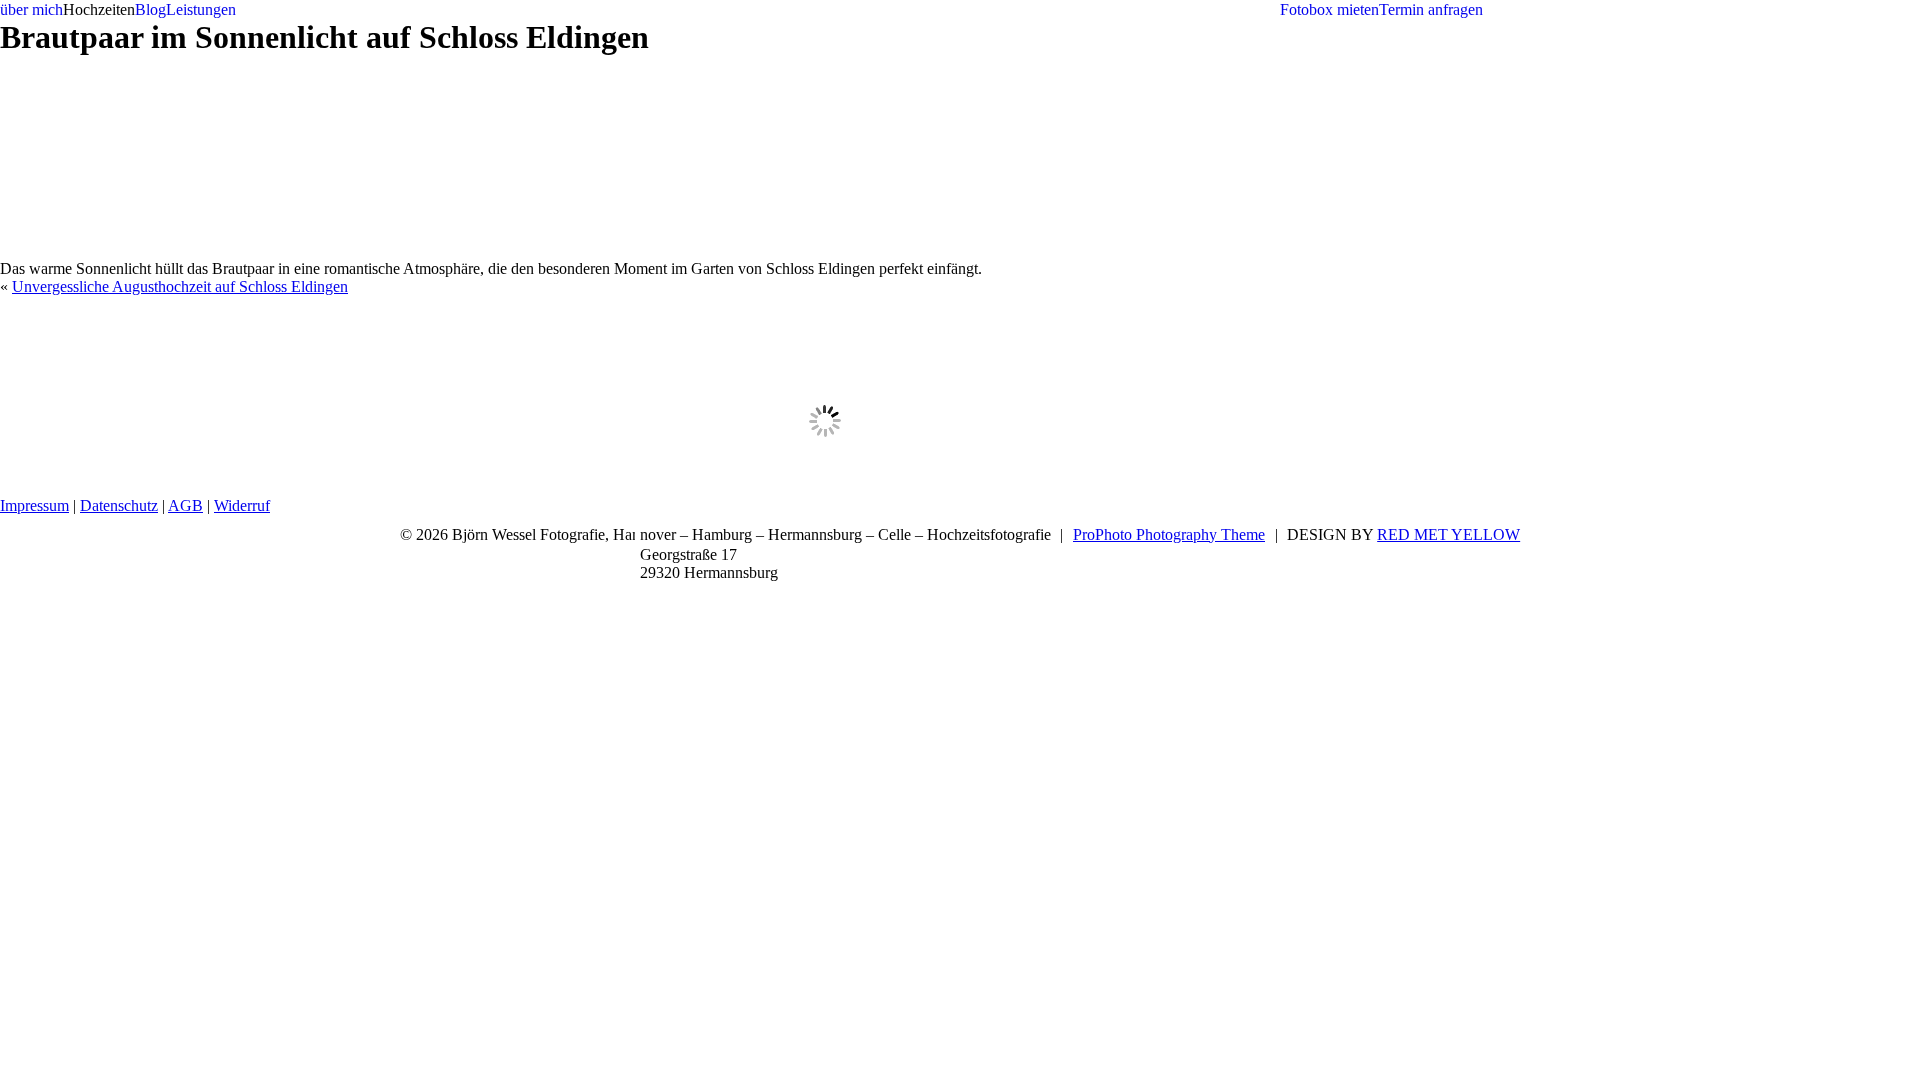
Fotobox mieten (1329, 9)
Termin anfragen (1431, 9)
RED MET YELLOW (1448, 534)
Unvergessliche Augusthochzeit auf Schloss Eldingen (180, 286)
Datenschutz (119, 505)
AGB (185, 505)
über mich (31, 9)
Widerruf (242, 505)
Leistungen (201, 9)
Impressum (34, 505)
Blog (150, 9)
